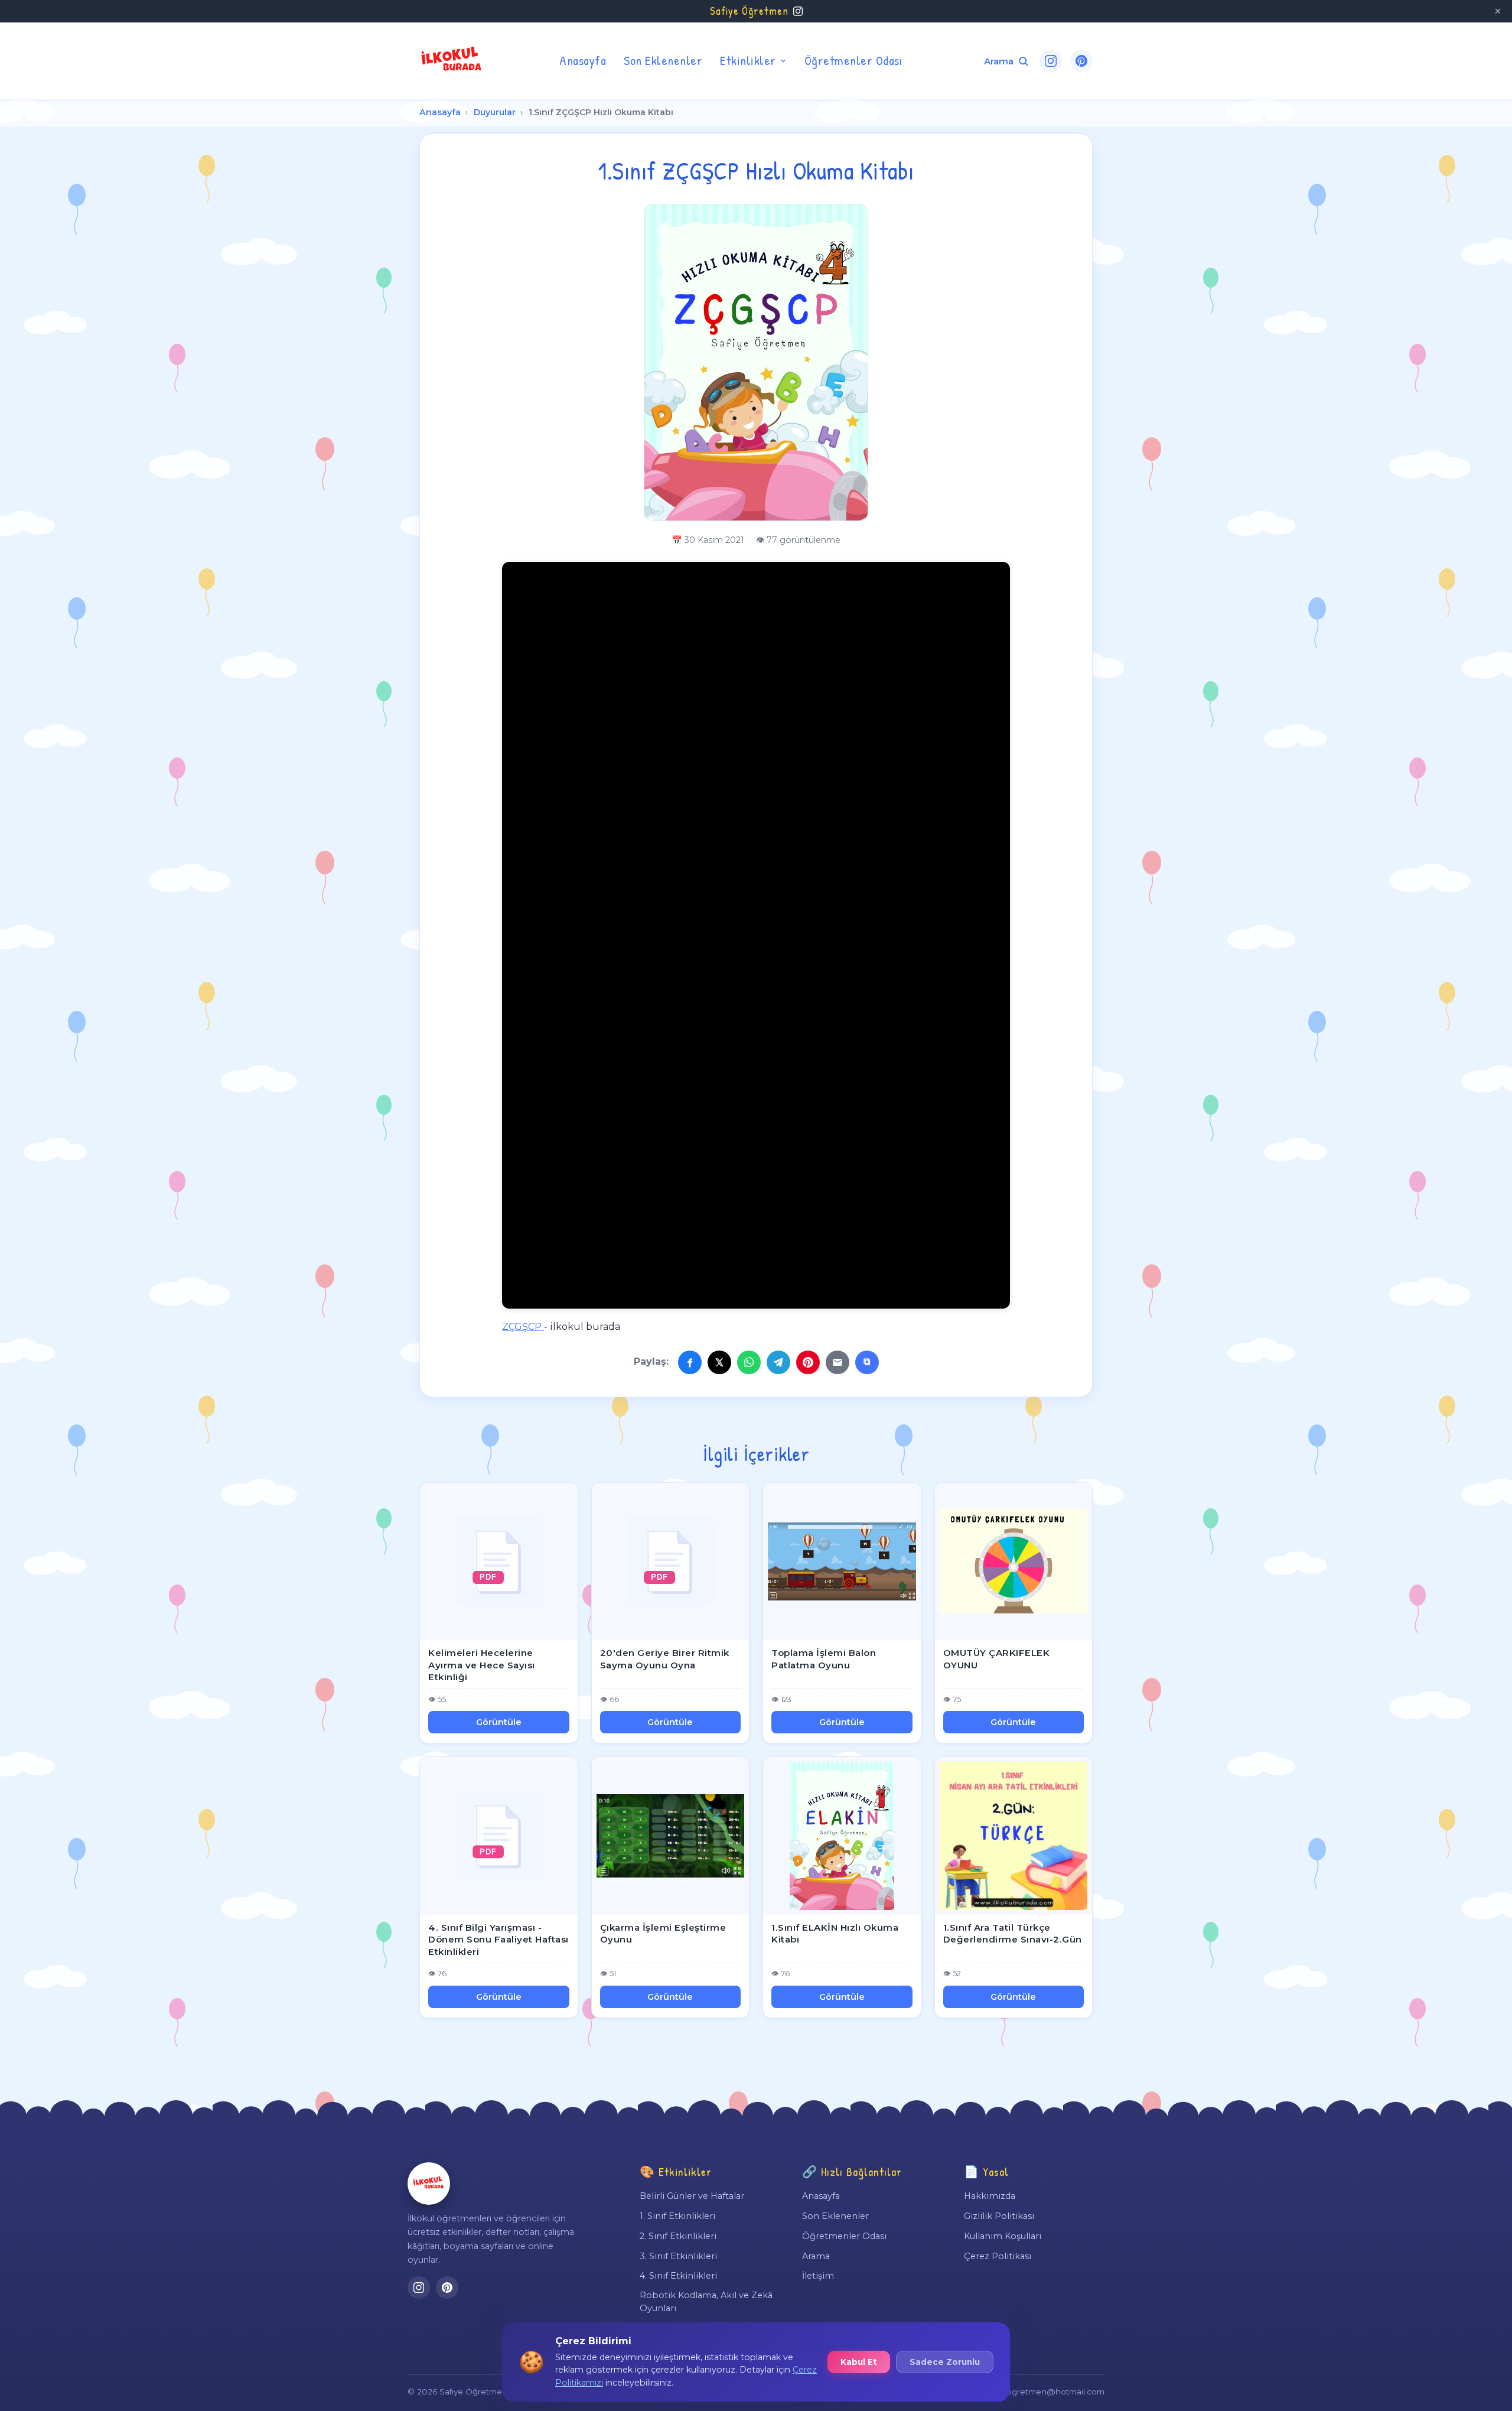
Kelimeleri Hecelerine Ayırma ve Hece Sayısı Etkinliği (482, 1665)
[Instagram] (1051, 61)
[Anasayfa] (429, 2184)
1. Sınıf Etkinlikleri (677, 2216)
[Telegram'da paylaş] (778, 1362)
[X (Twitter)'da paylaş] (719, 1362)
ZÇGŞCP (523, 1327)
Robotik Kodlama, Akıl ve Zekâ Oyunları (706, 2302)
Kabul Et (859, 2362)
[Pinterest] (1081, 61)
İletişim (818, 2276)
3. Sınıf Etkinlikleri (678, 2256)
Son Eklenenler (663, 60)
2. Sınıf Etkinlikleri (678, 2236)
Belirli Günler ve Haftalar (692, 2196)
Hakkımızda (990, 2196)
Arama (816, 2256)
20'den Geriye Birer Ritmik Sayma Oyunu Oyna (665, 1659)
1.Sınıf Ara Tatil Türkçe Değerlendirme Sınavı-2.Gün (1013, 1934)
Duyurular (495, 112)
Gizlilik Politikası (999, 2216)
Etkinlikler (748, 60)
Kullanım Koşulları (1003, 2236)
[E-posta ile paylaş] (838, 1362)
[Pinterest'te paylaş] (808, 1362)
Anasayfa (583, 60)
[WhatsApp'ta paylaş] (749, 1362)
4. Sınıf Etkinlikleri (678, 2276)
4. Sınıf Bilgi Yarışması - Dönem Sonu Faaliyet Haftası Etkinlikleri (498, 1940)
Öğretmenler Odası (853, 60)
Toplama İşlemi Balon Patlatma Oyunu (824, 1659)
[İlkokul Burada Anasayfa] (452, 61)
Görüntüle (499, 1722)
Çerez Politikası (998, 2256)
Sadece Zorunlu (945, 2362)
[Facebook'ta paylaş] (690, 1362)
